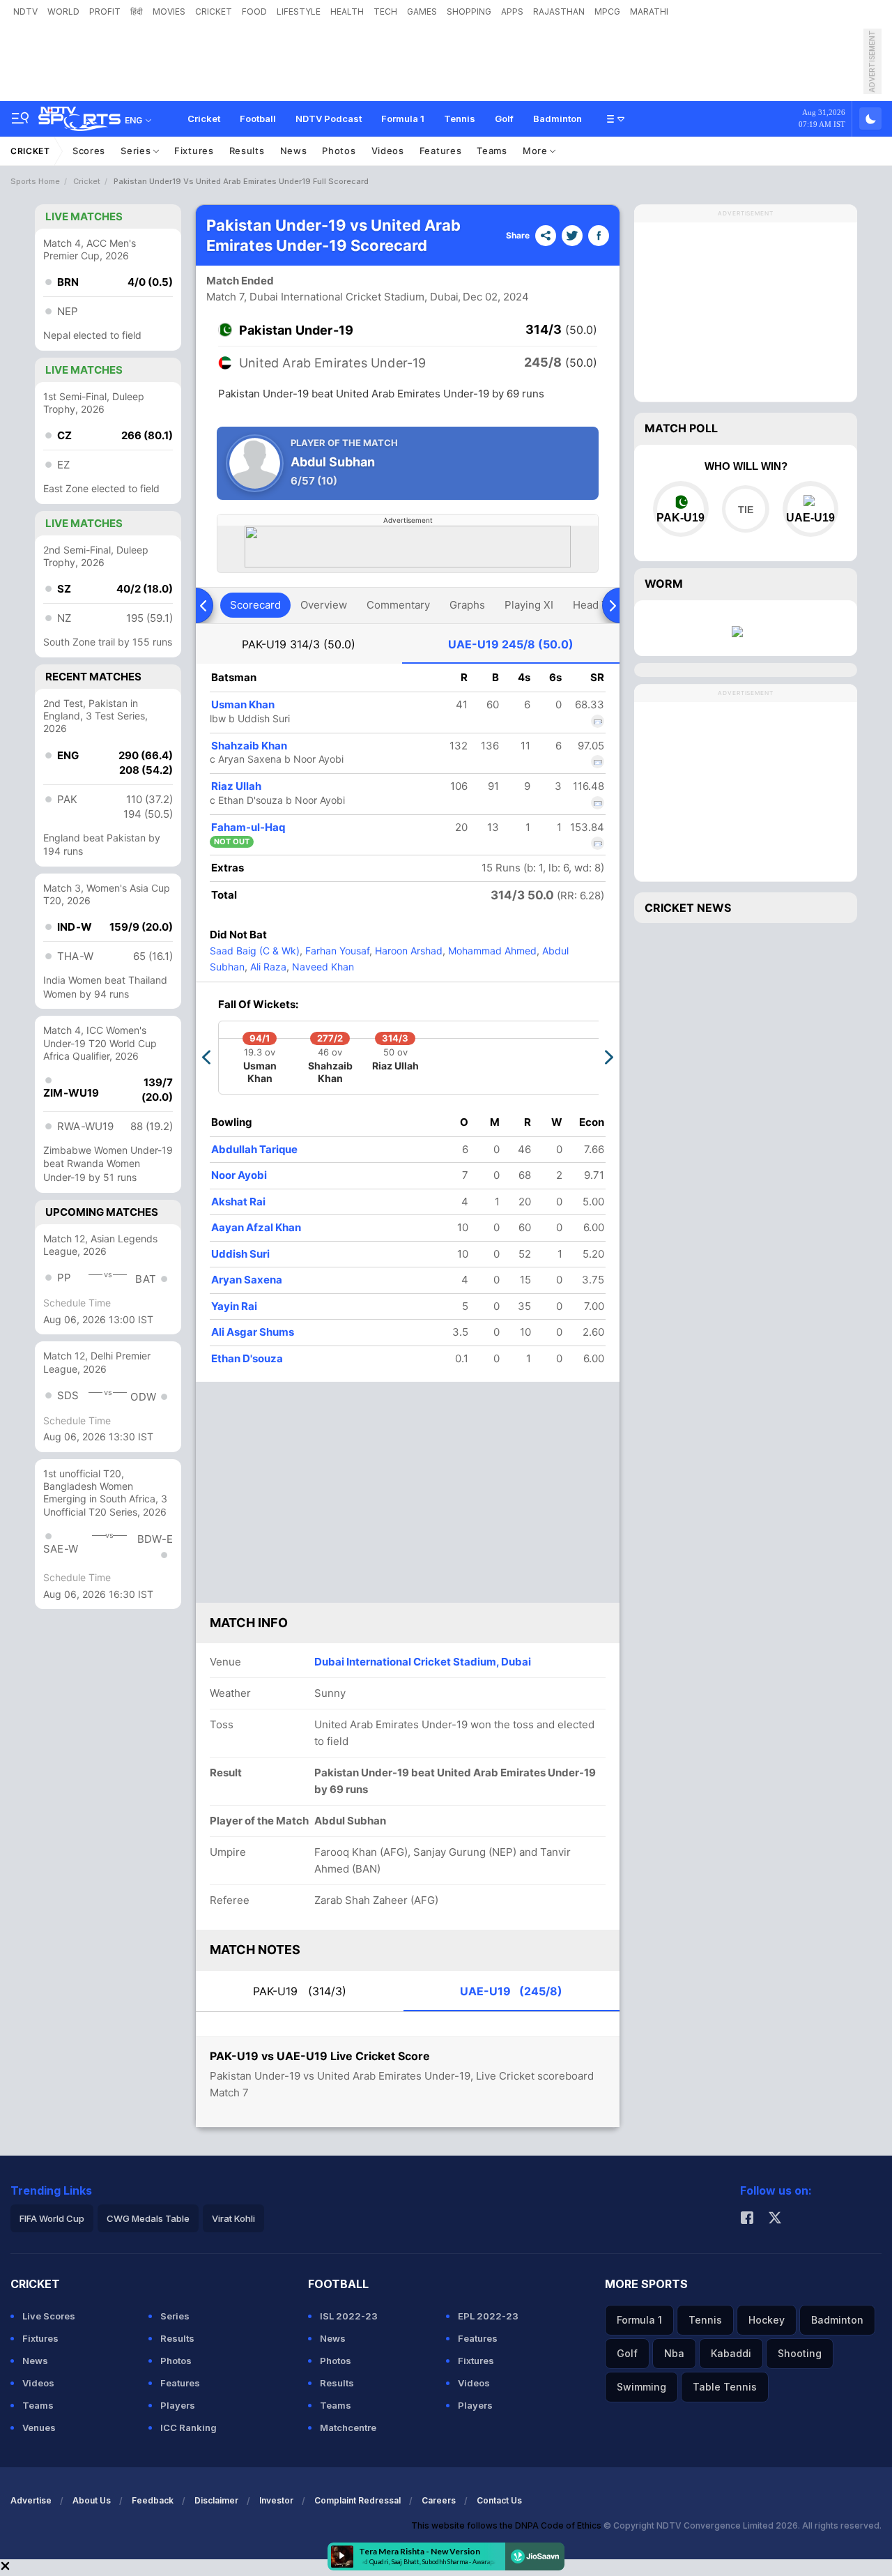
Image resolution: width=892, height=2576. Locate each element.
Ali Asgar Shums (253, 1332)
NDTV (25, 12)
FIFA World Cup (52, 2218)
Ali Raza (267, 967)
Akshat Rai (238, 1202)
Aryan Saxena (247, 1280)
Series (137, 151)
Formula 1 (403, 119)
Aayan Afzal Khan (256, 1227)
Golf (504, 119)
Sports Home (35, 181)
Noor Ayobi (239, 1175)
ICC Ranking (189, 2428)
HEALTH (347, 12)
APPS (512, 12)
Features (441, 151)
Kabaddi (731, 2353)
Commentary (398, 605)
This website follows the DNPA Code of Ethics (507, 2525)
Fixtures (194, 151)
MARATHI (649, 12)
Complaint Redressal (357, 2500)
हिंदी (137, 12)
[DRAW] (745, 509)
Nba (674, 2353)
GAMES (422, 12)
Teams (492, 151)
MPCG (607, 12)
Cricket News (688, 908)
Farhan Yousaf (336, 951)
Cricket (204, 119)
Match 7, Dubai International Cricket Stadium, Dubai (332, 297)
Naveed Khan (322, 967)
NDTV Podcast (329, 119)
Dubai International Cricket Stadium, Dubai (423, 1662)
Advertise (31, 2500)
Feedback (153, 2500)
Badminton (557, 119)
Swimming (641, 2387)
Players (178, 2405)
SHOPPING (469, 12)
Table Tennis (725, 2387)
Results (247, 151)
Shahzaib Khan (249, 746)
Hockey (767, 2320)
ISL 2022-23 (349, 2316)
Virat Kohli (233, 2218)
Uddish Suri (240, 1254)
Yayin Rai (234, 1306)
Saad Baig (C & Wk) (255, 951)
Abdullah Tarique (254, 1149)
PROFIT (105, 12)
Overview (324, 605)
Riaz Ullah (236, 786)
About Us (92, 2500)
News (294, 151)
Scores (89, 151)
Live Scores (49, 2316)
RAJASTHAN (559, 12)
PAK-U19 (299, 644)
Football (258, 119)
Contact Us (499, 2500)
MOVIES (169, 12)
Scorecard (255, 605)
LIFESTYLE (299, 12)
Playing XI (529, 605)
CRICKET (214, 12)
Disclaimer (216, 2500)
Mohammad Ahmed (491, 951)
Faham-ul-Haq (248, 827)
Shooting (800, 2353)
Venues (39, 2428)
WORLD (63, 12)
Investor (276, 2500)
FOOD (254, 12)
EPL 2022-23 (488, 2316)
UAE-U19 (511, 644)
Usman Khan (243, 704)
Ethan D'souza (247, 1358)
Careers (439, 2500)
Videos (388, 151)
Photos (339, 151)
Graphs (467, 605)
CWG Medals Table (148, 2218)
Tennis (460, 119)
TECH (385, 12)
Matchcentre (348, 2428)
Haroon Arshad (407, 951)
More (537, 151)
